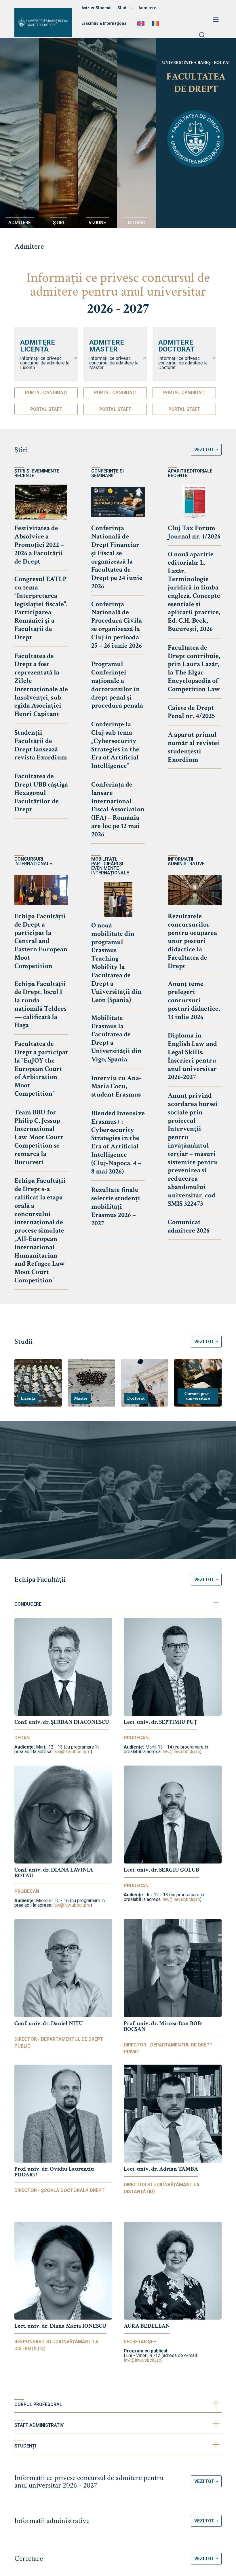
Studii (23, 1341)
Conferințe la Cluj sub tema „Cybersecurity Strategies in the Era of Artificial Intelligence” (115, 745)
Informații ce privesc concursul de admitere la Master (114, 363)
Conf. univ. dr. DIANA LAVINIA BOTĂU (54, 1873)
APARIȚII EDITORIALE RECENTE (190, 473)
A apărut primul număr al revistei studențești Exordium (194, 747)
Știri (21, 450)
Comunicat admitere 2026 (189, 1226)
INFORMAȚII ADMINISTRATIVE (186, 861)
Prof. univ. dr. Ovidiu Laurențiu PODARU (54, 2172)
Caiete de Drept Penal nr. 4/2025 (191, 712)
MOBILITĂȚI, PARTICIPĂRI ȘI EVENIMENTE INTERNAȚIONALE (110, 866)
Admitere (29, 246)
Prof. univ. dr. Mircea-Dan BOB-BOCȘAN (163, 2026)
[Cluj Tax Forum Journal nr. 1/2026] (195, 502)
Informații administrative (52, 2521)
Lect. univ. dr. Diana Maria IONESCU (60, 2326)
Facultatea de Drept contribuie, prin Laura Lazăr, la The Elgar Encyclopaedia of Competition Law (194, 668)
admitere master (107, 346)
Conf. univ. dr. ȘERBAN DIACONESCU (62, 1722)
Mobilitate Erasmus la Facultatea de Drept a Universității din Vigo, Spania (116, 1038)
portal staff (46, 409)
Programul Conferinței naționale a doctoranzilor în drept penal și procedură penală (117, 685)
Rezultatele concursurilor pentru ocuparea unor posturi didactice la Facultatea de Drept (192, 941)
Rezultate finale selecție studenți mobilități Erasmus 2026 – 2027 (116, 1206)
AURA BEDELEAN (147, 2326)
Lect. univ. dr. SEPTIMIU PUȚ (161, 1722)
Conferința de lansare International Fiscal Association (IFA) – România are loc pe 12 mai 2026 (118, 809)
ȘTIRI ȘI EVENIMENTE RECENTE (37, 473)
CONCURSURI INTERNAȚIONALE (33, 861)
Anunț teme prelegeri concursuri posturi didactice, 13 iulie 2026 (194, 1000)
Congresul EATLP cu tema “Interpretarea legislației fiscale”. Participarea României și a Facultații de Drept (41, 608)
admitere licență (38, 346)
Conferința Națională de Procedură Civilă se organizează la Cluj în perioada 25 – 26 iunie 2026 (117, 625)
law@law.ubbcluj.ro (72, 1752)
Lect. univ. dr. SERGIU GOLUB (161, 1870)
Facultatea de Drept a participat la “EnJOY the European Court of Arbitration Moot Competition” (41, 1069)
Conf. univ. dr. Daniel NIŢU (49, 2023)
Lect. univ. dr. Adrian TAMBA (161, 2169)
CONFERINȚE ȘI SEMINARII (107, 473)
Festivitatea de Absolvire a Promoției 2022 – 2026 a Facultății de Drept (39, 545)
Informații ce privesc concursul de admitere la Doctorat (183, 363)
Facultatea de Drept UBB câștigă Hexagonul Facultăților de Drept (41, 793)
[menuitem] (142, 23)
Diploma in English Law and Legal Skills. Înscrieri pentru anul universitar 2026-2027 (192, 1056)
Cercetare (29, 2558)
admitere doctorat (177, 346)
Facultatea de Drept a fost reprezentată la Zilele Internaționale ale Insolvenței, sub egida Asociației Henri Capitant (41, 685)
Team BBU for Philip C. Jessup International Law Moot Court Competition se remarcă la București (39, 1137)
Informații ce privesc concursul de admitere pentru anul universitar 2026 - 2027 (89, 2481)
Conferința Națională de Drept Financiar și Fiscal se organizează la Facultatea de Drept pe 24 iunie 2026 (117, 557)
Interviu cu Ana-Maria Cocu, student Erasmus (116, 1086)
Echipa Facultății (40, 1579)
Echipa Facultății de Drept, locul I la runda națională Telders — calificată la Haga (40, 1004)
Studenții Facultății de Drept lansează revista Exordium (41, 745)
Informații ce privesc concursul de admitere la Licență (45, 363)
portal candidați (46, 393)
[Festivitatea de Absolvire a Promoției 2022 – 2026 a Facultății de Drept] (41, 502)
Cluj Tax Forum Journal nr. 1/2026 (194, 532)
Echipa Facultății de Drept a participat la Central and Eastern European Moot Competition (41, 941)
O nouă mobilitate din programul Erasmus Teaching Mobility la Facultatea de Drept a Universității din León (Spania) (116, 963)
